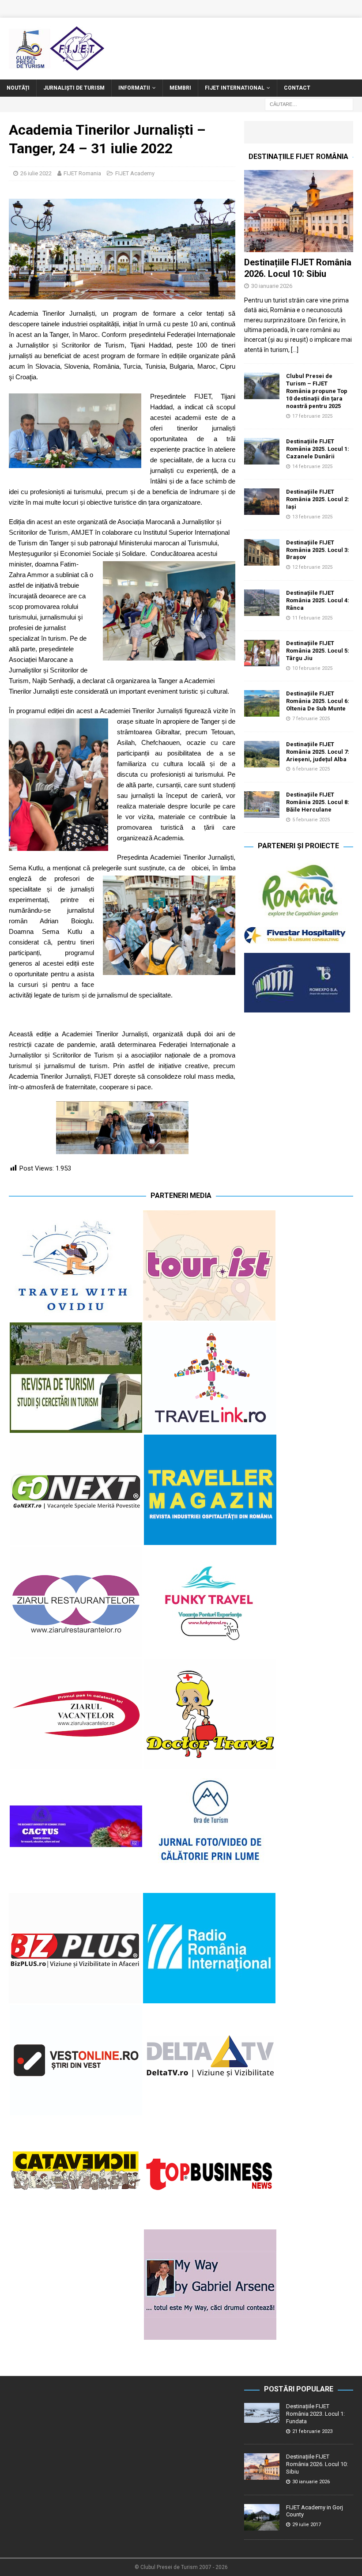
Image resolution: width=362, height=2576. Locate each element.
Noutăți (18, 88)
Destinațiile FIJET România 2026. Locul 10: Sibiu (317, 2464)
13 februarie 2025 (312, 517)
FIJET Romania (82, 173)
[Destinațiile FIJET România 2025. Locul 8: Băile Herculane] (262, 805)
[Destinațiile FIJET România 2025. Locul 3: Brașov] (262, 552)
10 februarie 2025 (312, 668)
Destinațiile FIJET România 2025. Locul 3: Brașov (318, 550)
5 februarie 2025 (311, 820)
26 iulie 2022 (36, 173)
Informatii (134, 88)
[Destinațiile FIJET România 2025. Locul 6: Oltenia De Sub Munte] (262, 703)
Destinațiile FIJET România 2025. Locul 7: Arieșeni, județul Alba (318, 752)
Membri (180, 88)
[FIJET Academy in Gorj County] (262, 2517)
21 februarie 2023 (312, 2431)
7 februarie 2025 (311, 719)
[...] (295, 350)
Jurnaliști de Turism (74, 88)
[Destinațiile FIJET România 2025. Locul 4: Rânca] (262, 603)
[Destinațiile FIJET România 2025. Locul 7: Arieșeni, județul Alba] (262, 754)
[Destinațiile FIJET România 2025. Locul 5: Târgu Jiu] (262, 653)
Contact (297, 88)
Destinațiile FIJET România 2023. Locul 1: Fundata (315, 2414)
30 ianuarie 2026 (272, 286)
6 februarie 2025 (311, 769)
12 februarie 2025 (312, 567)
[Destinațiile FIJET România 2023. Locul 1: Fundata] (262, 2413)
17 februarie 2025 (312, 416)
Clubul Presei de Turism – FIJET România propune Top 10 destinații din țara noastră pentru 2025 (317, 391)
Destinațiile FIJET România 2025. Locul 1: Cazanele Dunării (318, 449)
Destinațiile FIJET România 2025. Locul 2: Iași (318, 499)
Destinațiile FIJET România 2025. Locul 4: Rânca (318, 600)
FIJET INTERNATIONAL (235, 88)
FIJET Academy (135, 173)
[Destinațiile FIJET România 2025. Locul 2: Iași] (262, 502)
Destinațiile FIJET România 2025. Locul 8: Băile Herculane (318, 802)
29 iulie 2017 (307, 2525)
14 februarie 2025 (312, 466)
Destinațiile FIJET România (298, 157)
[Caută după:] (309, 104)
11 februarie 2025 (312, 618)
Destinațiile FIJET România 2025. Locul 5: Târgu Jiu (318, 651)
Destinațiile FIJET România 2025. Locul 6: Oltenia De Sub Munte (318, 701)
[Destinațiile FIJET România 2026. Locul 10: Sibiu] (299, 211)
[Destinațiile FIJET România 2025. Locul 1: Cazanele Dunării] (262, 451)
